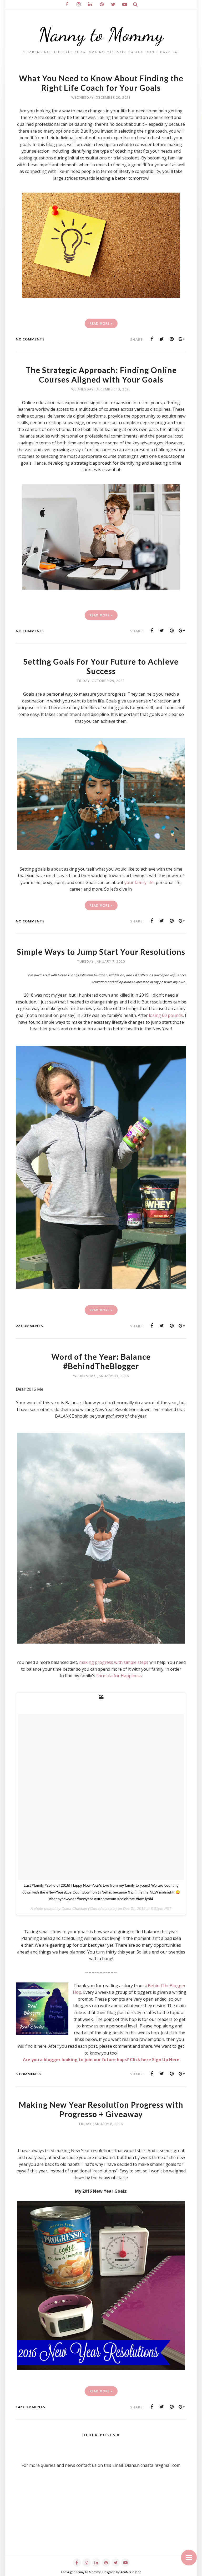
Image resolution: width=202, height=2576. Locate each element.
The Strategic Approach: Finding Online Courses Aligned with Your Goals (101, 375)
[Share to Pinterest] (172, 339)
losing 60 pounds (166, 1015)
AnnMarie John (131, 2572)
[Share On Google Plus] (182, 339)
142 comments (31, 2407)
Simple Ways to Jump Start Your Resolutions (101, 952)
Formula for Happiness (119, 1676)
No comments (30, 339)
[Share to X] (162, 339)
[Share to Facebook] (152, 339)
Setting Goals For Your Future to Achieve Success (101, 666)
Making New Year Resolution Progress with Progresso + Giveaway (101, 2109)
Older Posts (99, 2435)
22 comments (29, 1326)
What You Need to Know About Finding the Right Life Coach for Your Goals (101, 83)
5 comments (28, 2074)
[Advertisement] (101, 2519)
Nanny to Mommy (101, 35)
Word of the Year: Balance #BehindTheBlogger (101, 1361)
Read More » (101, 323)
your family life (139, 882)
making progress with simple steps (114, 1662)
